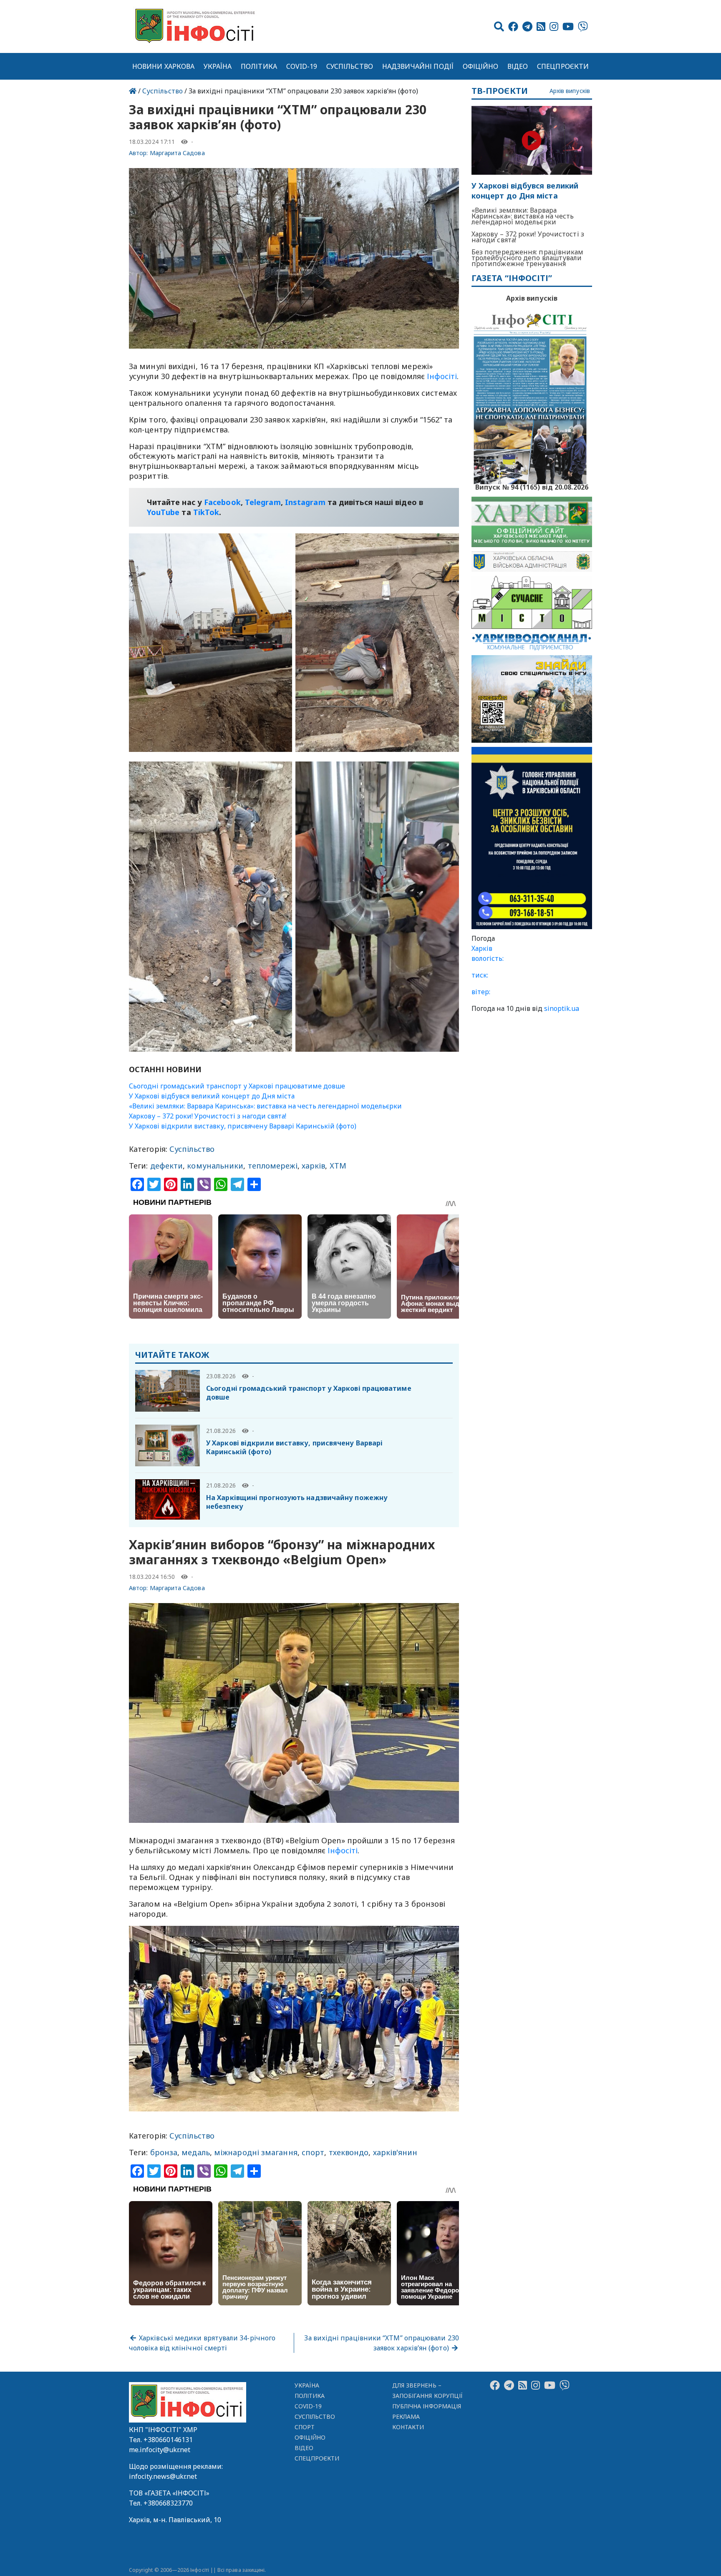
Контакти (408, 2427)
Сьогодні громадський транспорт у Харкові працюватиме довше (237, 1086)
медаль (196, 2152)
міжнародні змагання (256, 2152)
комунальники (215, 1166)
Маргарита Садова (177, 153)
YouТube (163, 512)
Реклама (406, 2416)
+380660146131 (168, 2440)
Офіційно (481, 66)
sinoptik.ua (562, 1008)
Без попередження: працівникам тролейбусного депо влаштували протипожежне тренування (528, 258)
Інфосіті (442, 376)
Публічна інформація (427, 2406)
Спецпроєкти (563, 66)
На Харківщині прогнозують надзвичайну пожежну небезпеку (297, 1502)
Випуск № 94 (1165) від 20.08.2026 (532, 486)
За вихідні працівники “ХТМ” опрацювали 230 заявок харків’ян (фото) (381, 2343)
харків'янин (395, 2152)
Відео (518, 66)
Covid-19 (302, 66)
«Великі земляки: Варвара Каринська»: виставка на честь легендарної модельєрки (265, 1106)
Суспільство (350, 66)
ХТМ (338, 1166)
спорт (313, 2152)
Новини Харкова (163, 66)
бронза (164, 2152)
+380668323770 (168, 2503)
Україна (218, 66)
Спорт (305, 2427)
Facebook (222, 502)
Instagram (305, 502)
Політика (259, 66)
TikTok (206, 512)
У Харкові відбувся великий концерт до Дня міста (212, 1096)
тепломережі (273, 1166)
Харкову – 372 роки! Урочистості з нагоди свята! (208, 1116)
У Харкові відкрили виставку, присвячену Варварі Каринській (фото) (243, 1126)
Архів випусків (570, 91)
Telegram (263, 502)
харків (314, 1166)
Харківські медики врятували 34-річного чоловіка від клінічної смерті (202, 2343)
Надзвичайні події (418, 66)
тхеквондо (349, 2152)
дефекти (167, 1166)
